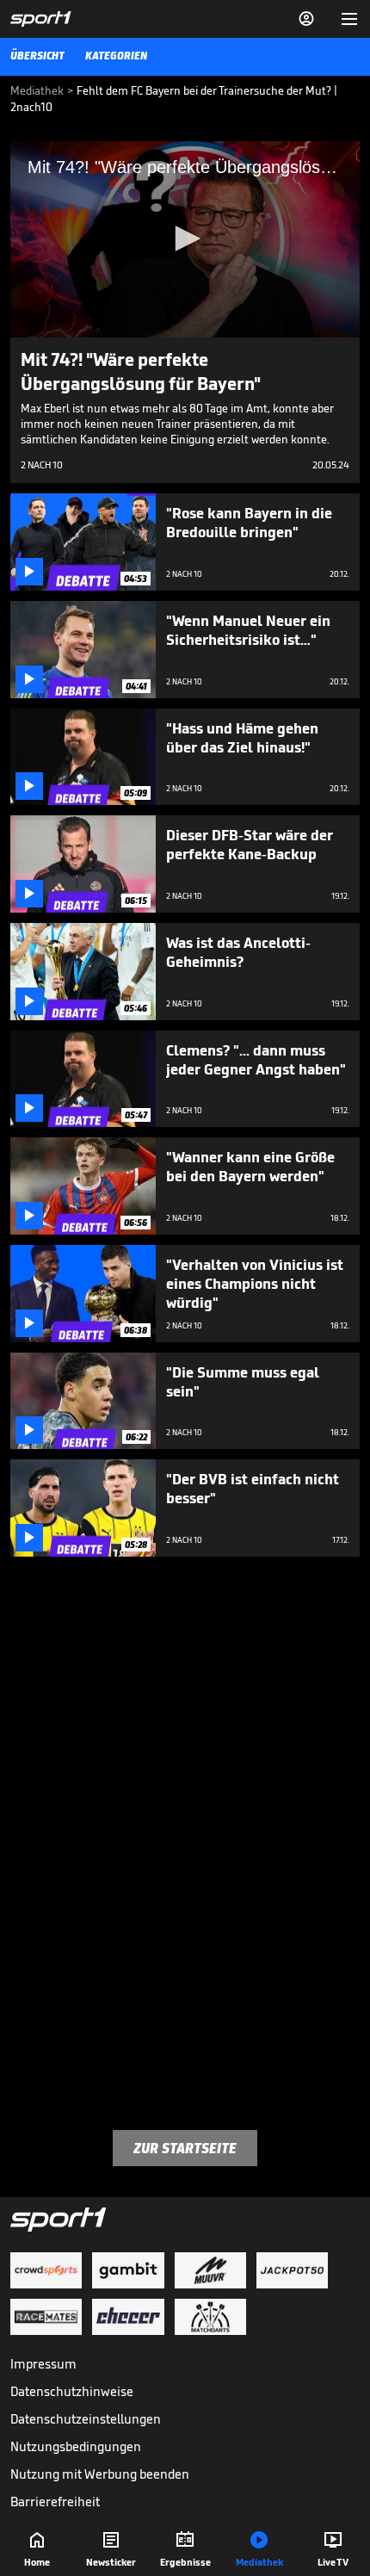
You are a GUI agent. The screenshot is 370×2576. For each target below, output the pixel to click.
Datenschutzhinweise (72, 2391)
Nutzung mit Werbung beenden (100, 2474)
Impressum (43, 2364)
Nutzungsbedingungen (76, 2446)
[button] (185, 238)
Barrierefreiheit (55, 2502)
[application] (185, 239)
